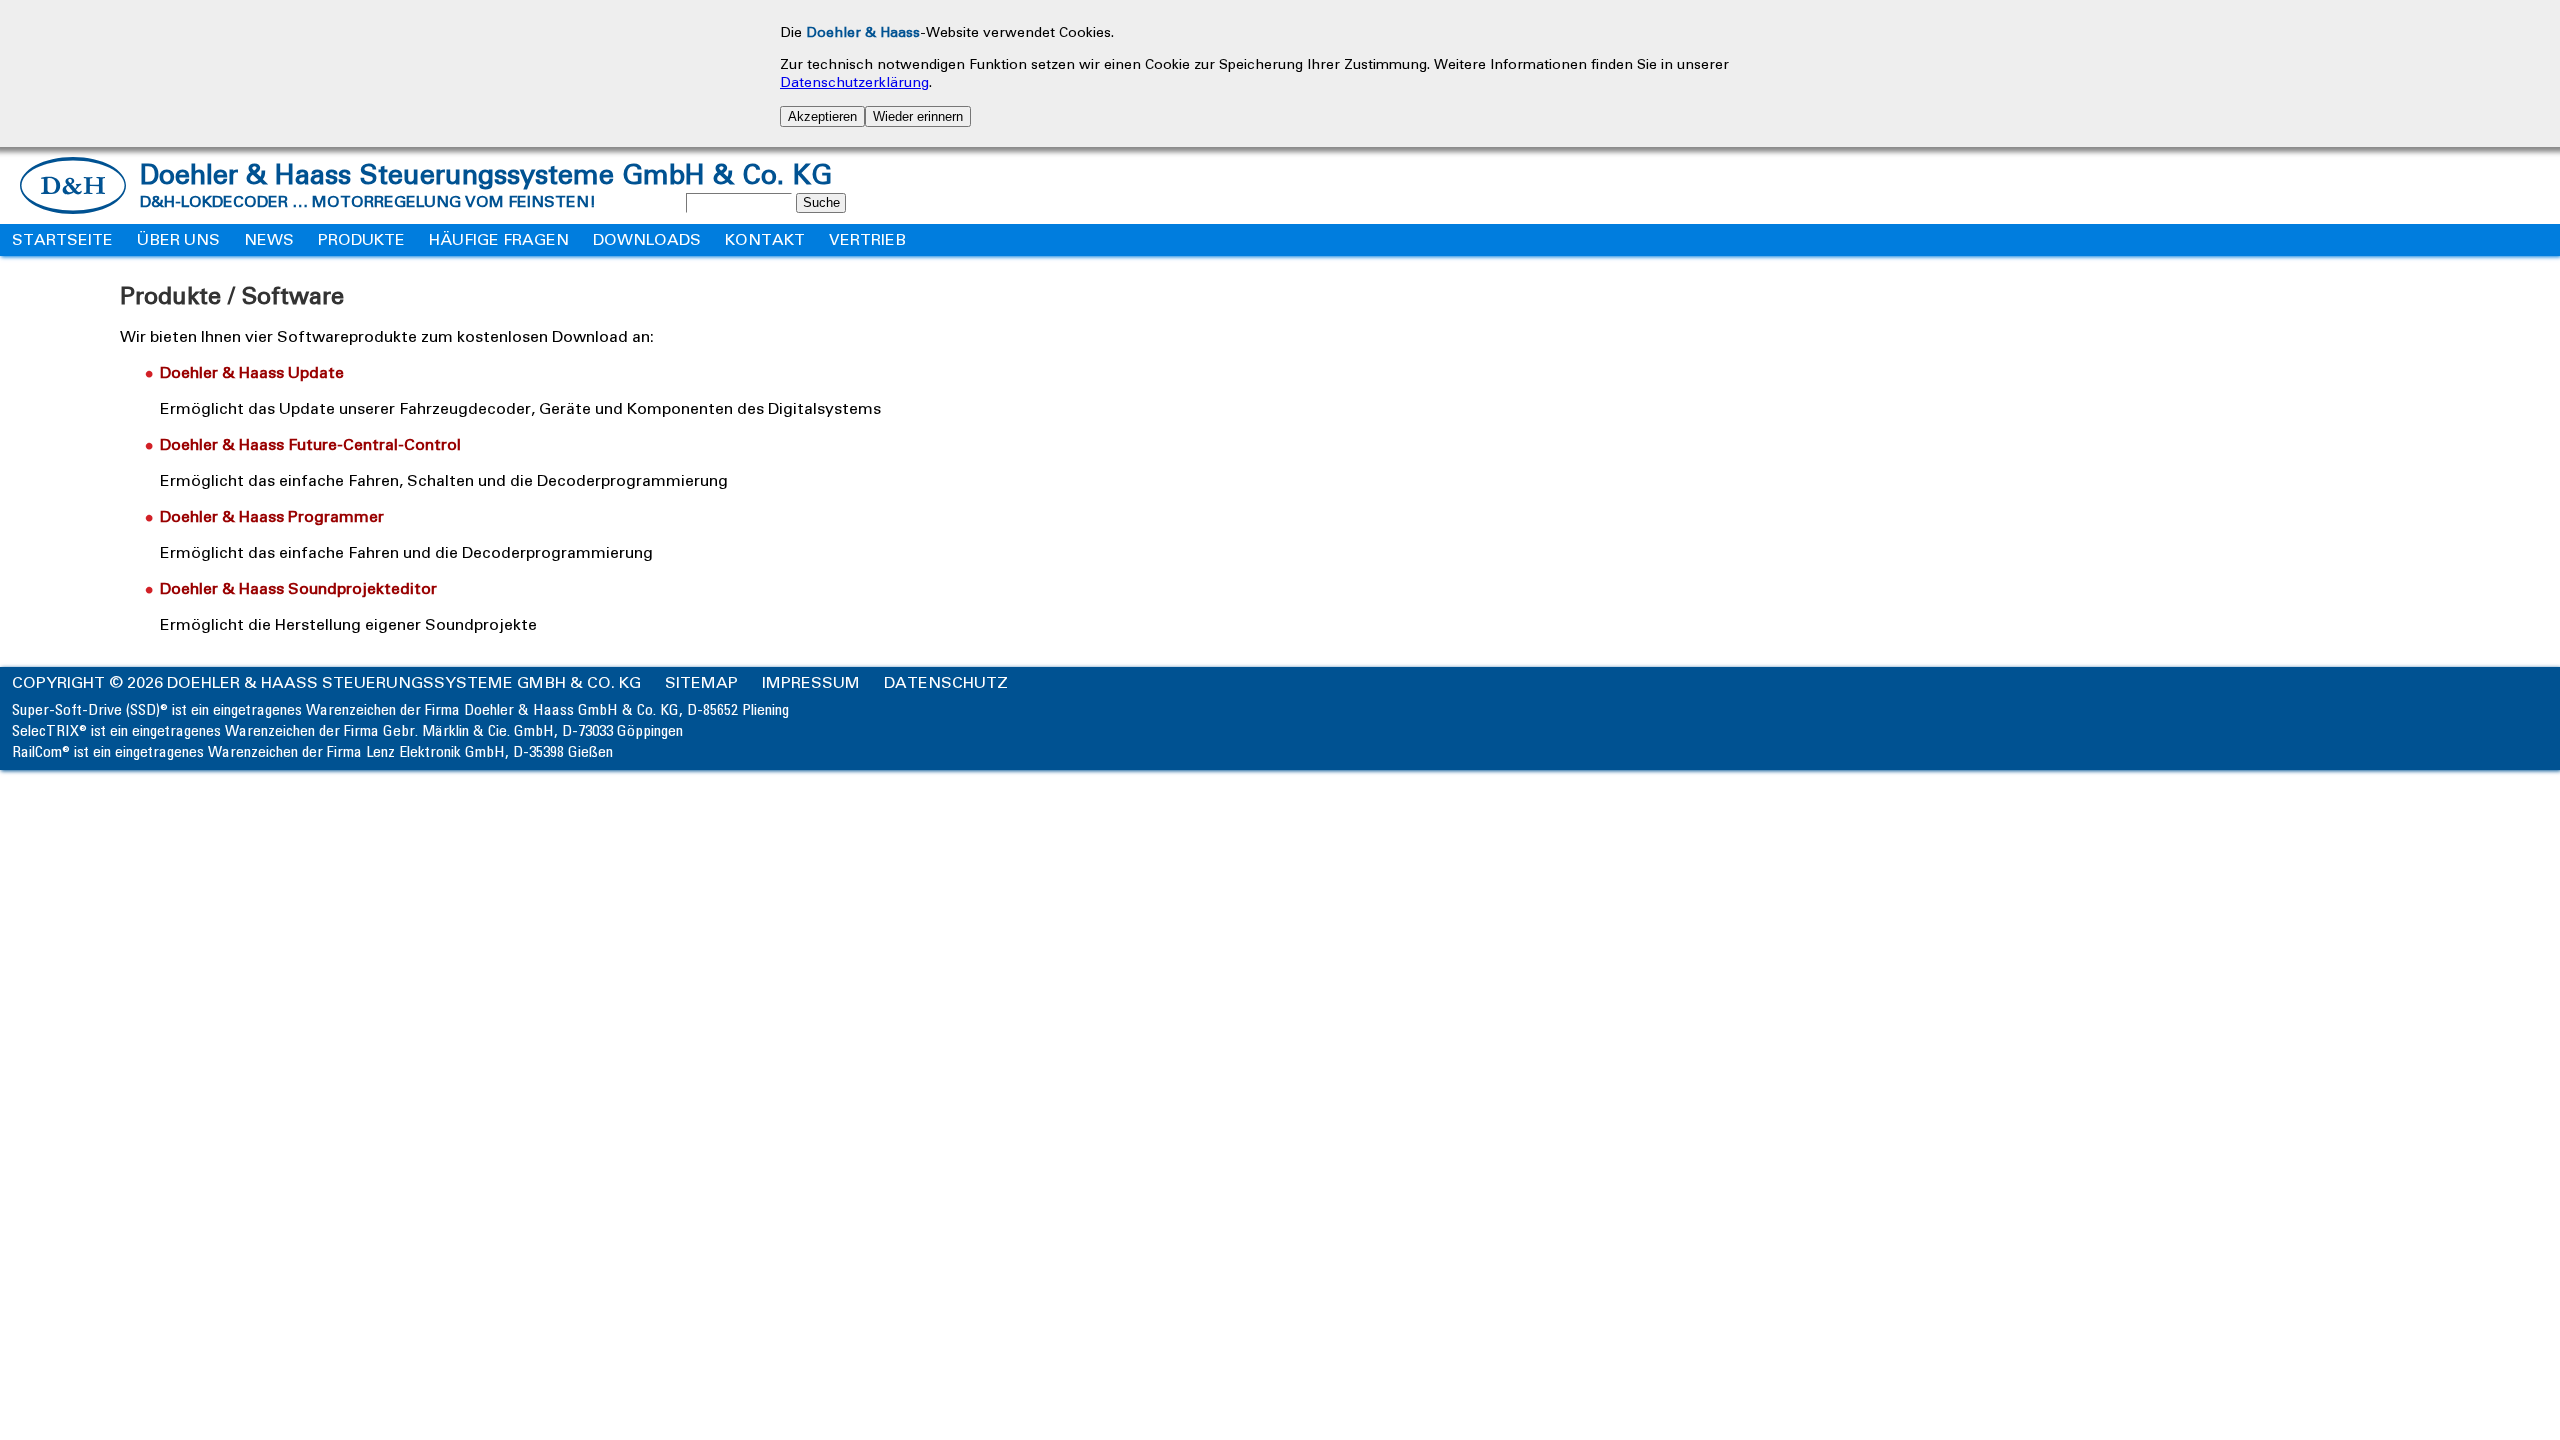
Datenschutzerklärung (854, 82)
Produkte (361, 239)
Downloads (647, 239)
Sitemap (701, 682)
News (269, 239)
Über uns (178, 239)
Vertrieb (867, 239)
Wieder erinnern (918, 116)
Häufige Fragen (499, 239)
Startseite (62, 239)
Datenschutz (946, 682)
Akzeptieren (822, 116)
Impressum (811, 682)
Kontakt (765, 239)
